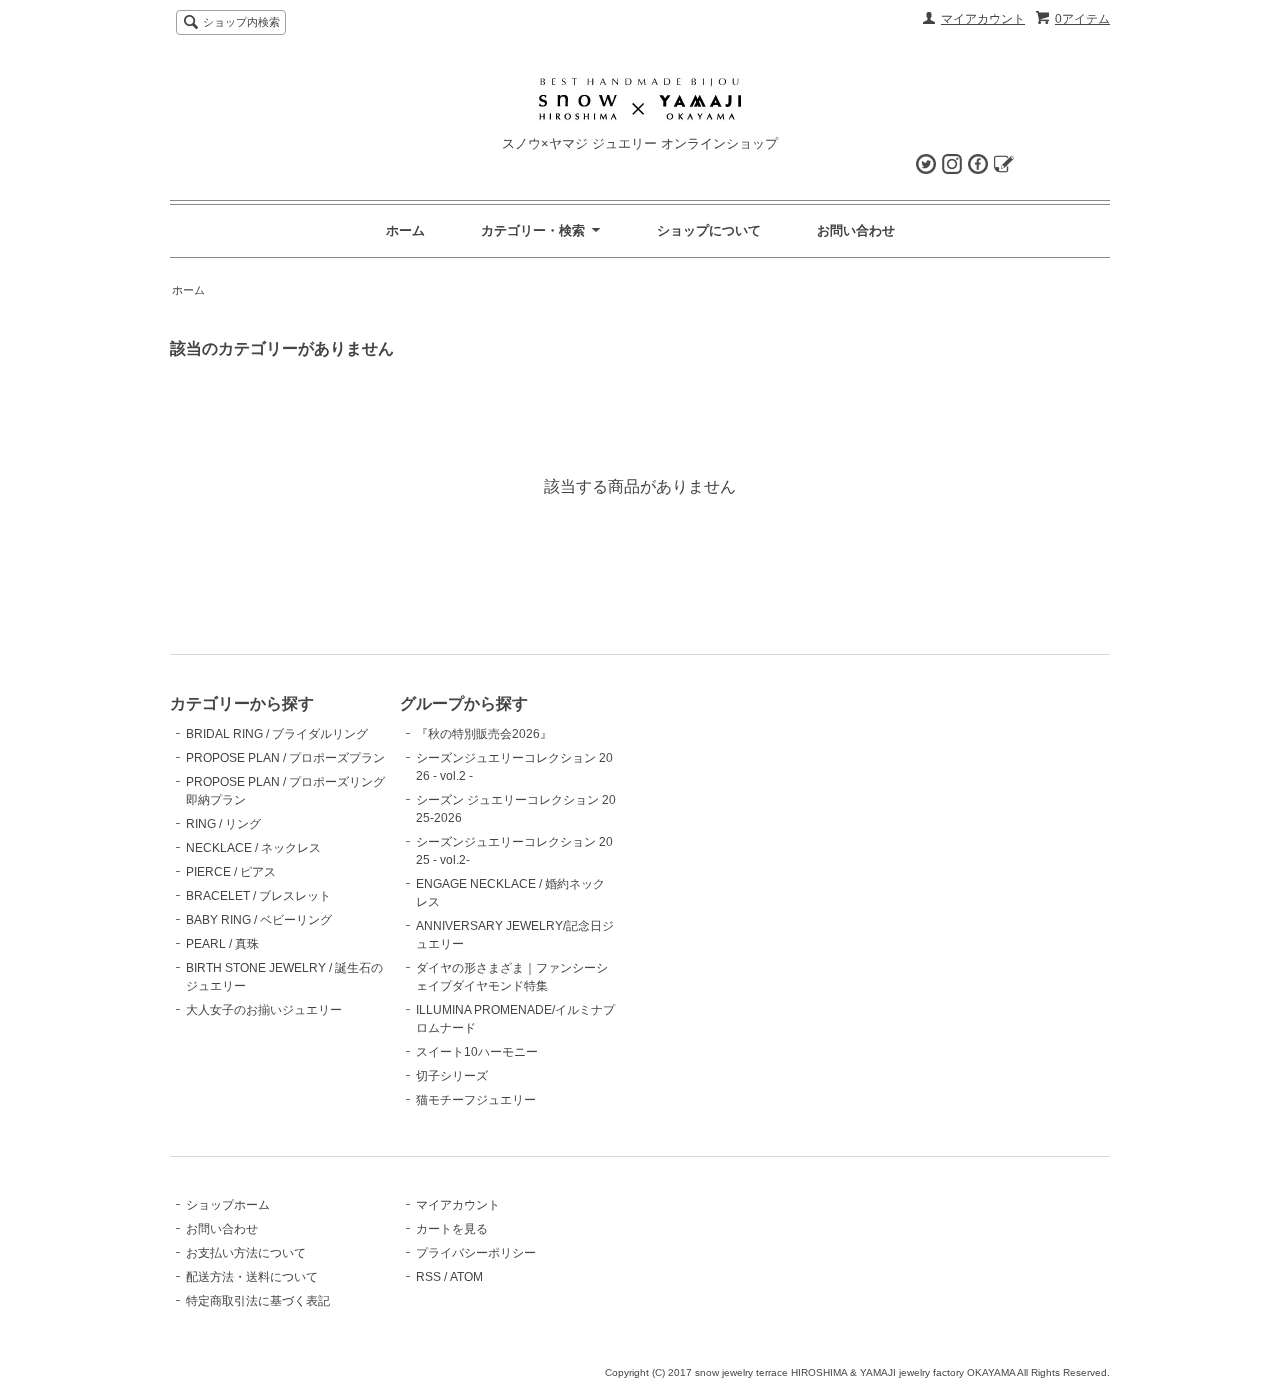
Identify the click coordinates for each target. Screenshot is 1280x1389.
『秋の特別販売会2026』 (484, 734)
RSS (428, 1277)
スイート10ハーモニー (477, 1052)
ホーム (405, 230)
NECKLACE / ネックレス (253, 848)
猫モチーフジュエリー (476, 1100)
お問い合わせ (856, 230)
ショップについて (709, 230)
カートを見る (452, 1229)
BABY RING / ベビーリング (259, 920)
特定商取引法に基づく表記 (258, 1301)
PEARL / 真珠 (222, 944)
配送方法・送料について (252, 1277)
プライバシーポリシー (476, 1253)
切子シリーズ (452, 1076)
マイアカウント (983, 19)
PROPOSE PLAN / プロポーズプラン (285, 758)
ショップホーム (228, 1205)
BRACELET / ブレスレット (258, 896)
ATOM (466, 1277)
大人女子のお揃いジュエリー (264, 1010)
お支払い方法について (246, 1253)
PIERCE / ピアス (231, 872)
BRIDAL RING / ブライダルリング (277, 734)
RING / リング (223, 824)
